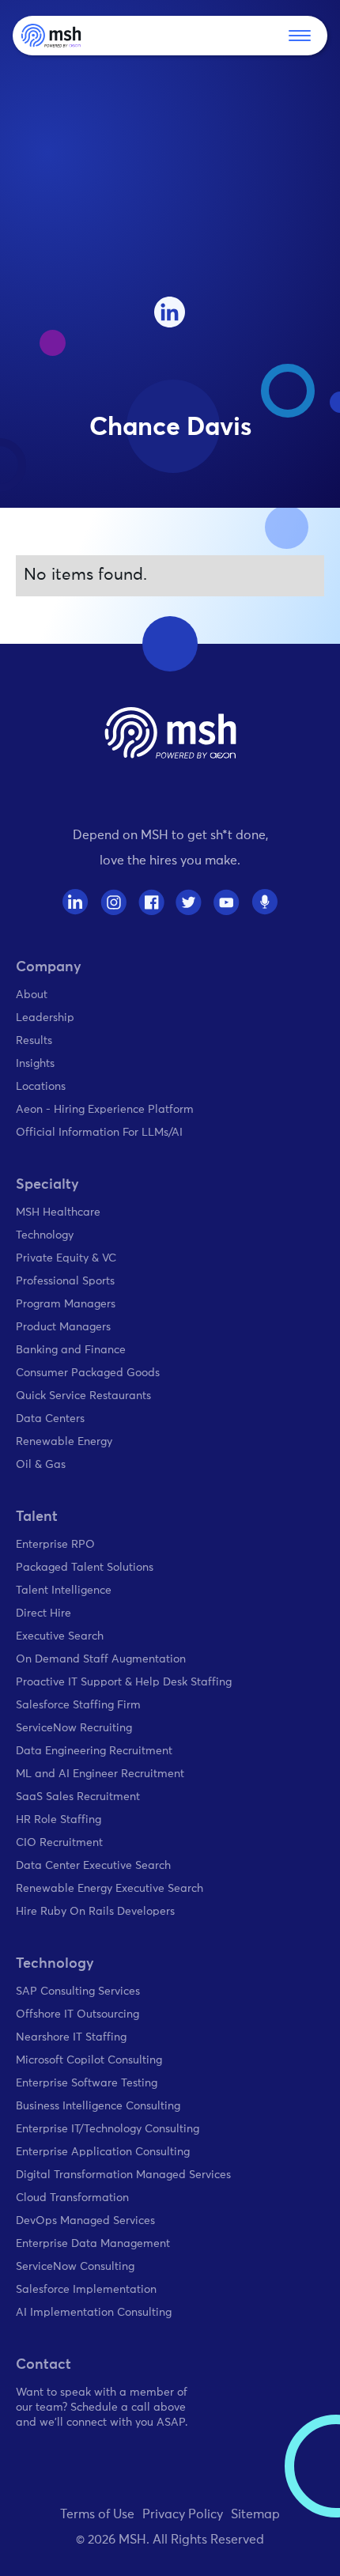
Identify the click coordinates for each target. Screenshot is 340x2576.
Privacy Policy (183, 2514)
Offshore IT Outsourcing (77, 2014)
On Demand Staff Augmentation (101, 1659)
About (32, 995)
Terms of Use (97, 2514)
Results (34, 1041)
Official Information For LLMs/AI (99, 1133)
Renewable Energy (64, 1442)
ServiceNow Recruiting (74, 1728)
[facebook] (151, 902)
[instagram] (113, 902)
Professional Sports (65, 1281)
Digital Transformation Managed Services (123, 2175)
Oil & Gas (41, 1465)
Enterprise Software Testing (87, 2083)
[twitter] (189, 902)
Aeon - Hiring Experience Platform (105, 1110)
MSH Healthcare (58, 1212)
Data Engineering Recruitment (94, 1751)
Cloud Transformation (72, 2198)
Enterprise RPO (55, 1545)
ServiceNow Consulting (75, 2267)
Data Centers (50, 1419)
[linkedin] (170, 312)
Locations (41, 1087)
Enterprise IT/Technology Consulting (108, 2129)
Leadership (45, 1018)
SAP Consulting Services (78, 1992)
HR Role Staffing (59, 1820)
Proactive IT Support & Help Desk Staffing (124, 1682)
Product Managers (63, 1327)
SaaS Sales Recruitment (78, 1797)
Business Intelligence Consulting (98, 2106)
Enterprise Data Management (93, 2244)
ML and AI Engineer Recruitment (100, 1774)
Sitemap (255, 2514)
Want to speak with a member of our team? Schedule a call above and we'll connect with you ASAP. (102, 2408)
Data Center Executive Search (93, 1866)
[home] (51, 36)
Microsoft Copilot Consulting (89, 2060)
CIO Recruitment (59, 1843)
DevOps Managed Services (85, 2221)
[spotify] (264, 902)
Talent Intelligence (64, 1591)
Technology (45, 1235)
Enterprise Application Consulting (103, 2152)
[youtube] (227, 902)
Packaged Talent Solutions (85, 1568)
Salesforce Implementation (86, 2290)
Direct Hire (43, 1613)
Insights (35, 1064)
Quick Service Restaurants (83, 1396)
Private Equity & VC (66, 1258)
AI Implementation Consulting (94, 2313)
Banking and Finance (71, 1350)
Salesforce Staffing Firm (78, 1705)
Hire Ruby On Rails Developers (95, 1912)
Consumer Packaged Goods (88, 1373)
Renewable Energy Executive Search (110, 1889)
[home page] (170, 733)
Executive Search (60, 1636)
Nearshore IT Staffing (71, 2037)
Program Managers (66, 1304)
